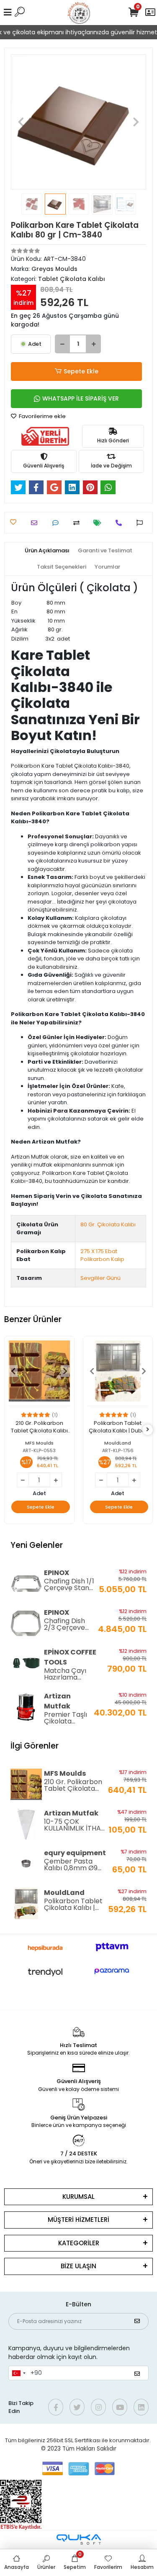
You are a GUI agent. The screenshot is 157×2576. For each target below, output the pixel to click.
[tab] (47, 551)
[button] (21, 122)
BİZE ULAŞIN (78, 2266)
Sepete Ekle (81, 371)
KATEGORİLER (79, 2243)
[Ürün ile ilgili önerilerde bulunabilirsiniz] (142, 523)
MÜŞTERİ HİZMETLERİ (78, 2220)
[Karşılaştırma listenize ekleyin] (78, 523)
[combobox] (18, 2373)
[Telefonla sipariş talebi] (121, 523)
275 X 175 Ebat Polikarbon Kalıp (102, 1255)
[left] (10, 1430)
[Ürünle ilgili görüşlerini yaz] (58, 523)
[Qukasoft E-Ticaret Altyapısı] (79, 2539)
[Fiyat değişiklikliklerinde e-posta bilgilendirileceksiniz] (99, 523)
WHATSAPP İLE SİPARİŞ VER (81, 398)
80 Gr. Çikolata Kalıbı (108, 1224)
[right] (148, 1430)
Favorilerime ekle (42, 416)
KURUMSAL (78, 2197)
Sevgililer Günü (100, 1278)
